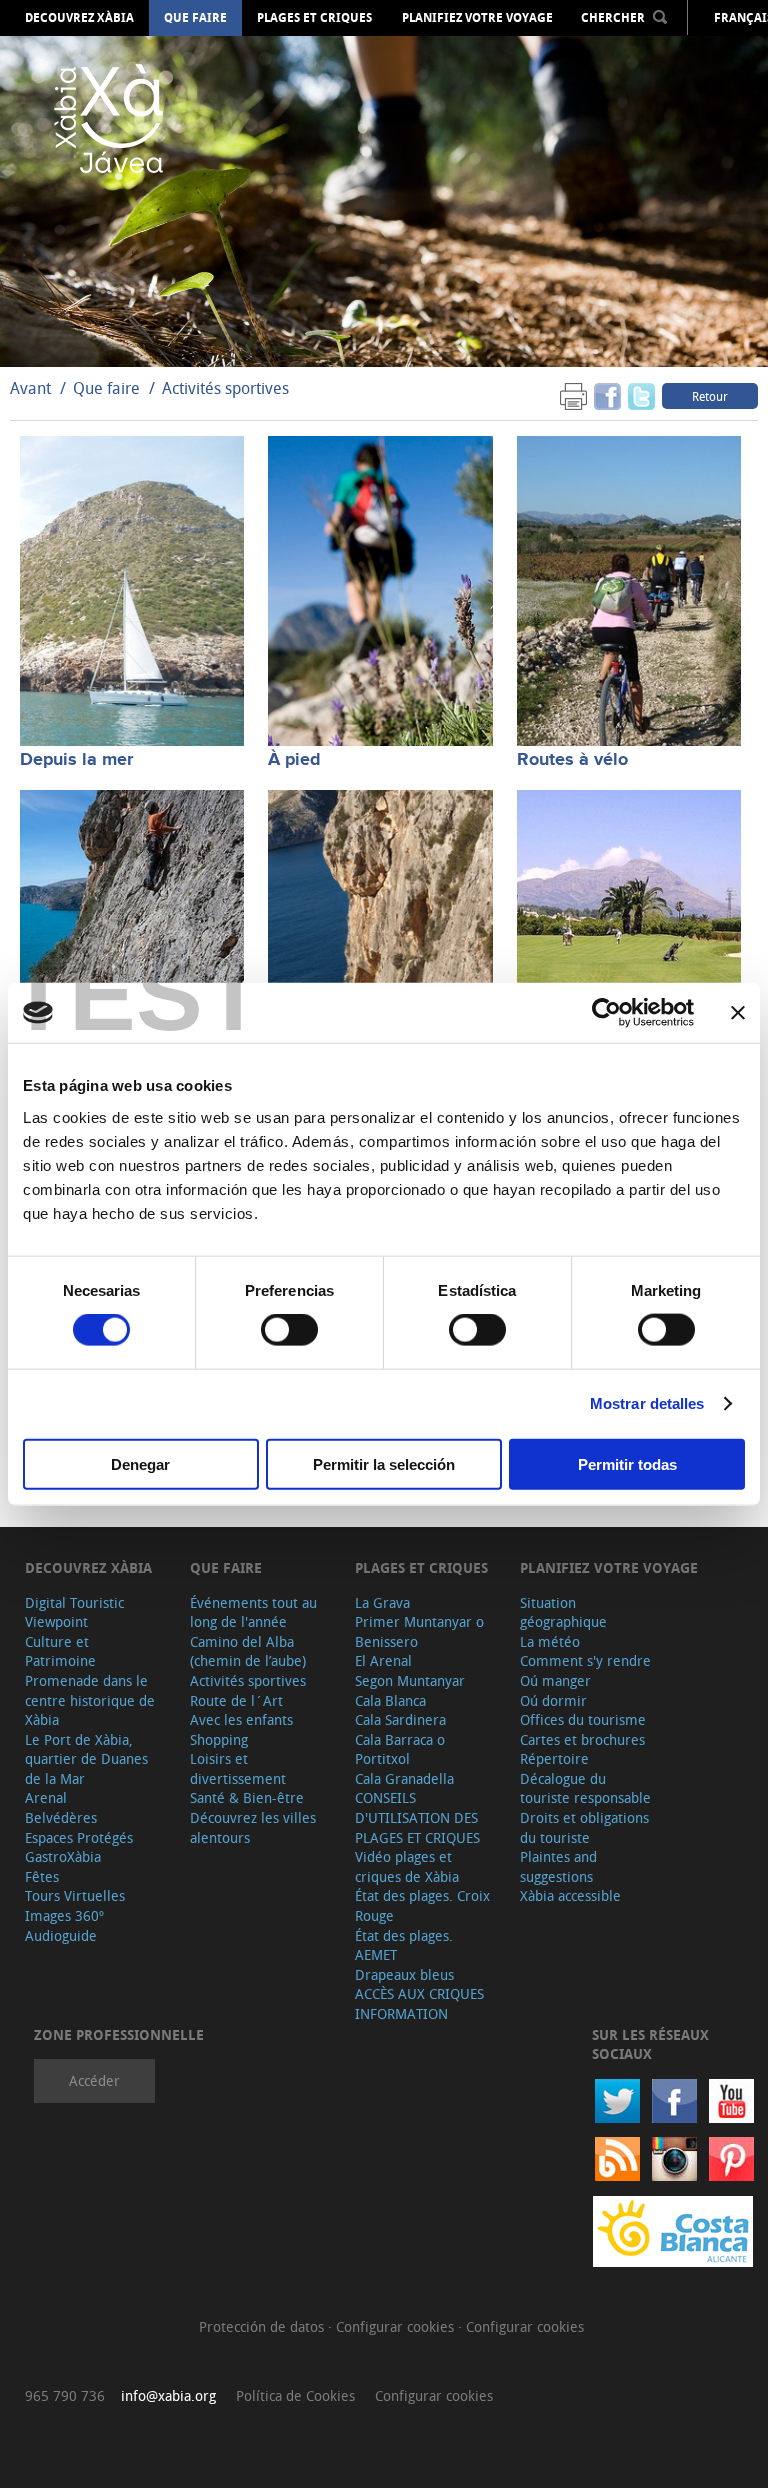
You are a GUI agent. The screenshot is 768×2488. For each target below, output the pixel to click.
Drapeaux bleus (404, 1974)
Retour (710, 396)
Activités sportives (225, 388)
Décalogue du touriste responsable (585, 1788)
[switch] (289, 1330)
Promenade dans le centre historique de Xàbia (90, 1700)
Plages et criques (314, 18)
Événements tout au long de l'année (253, 1612)
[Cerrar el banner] (738, 1013)
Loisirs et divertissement (238, 1768)
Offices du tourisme (583, 1719)
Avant (30, 388)
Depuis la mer (76, 760)
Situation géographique (563, 1612)
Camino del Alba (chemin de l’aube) (248, 1651)
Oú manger (555, 1680)
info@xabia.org (168, 2395)
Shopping (219, 1739)
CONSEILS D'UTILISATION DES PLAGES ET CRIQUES (417, 1817)
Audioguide (61, 1935)
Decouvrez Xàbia (79, 18)
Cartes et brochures (582, 1739)
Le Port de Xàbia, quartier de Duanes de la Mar (86, 1759)
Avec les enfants (241, 1719)
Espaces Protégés (79, 1837)
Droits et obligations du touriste (584, 1827)
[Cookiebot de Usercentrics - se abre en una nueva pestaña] (606, 1013)
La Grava (382, 1602)
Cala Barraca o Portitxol (400, 1749)
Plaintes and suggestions (558, 1866)
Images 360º (64, 1915)
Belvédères (61, 1817)
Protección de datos (263, 2326)
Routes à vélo (572, 760)
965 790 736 (65, 2395)
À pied (294, 760)
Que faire (195, 18)
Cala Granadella (404, 1778)
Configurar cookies (397, 2326)
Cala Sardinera (400, 1719)
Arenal (46, 1797)
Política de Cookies (295, 2395)
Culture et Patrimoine (60, 1651)
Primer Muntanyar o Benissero (419, 1631)
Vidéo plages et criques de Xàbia (407, 1866)
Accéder (94, 2080)
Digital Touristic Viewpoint (74, 1612)
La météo (550, 1641)
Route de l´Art (236, 1700)
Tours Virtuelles (75, 1895)
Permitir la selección (384, 1463)
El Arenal (383, 1660)
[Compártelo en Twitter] (641, 395)
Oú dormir (553, 1700)
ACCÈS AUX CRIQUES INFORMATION (419, 2003)
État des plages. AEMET (404, 1945)
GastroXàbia (63, 1856)
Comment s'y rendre (585, 1660)
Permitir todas (627, 1463)
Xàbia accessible (570, 1895)
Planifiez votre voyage (477, 18)
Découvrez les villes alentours (253, 1827)
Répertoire (554, 1758)
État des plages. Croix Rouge (422, 1905)
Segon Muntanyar (410, 1680)
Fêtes (42, 1876)
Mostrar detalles (647, 1403)
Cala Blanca (390, 1700)
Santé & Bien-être (247, 1797)
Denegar (140, 1463)
